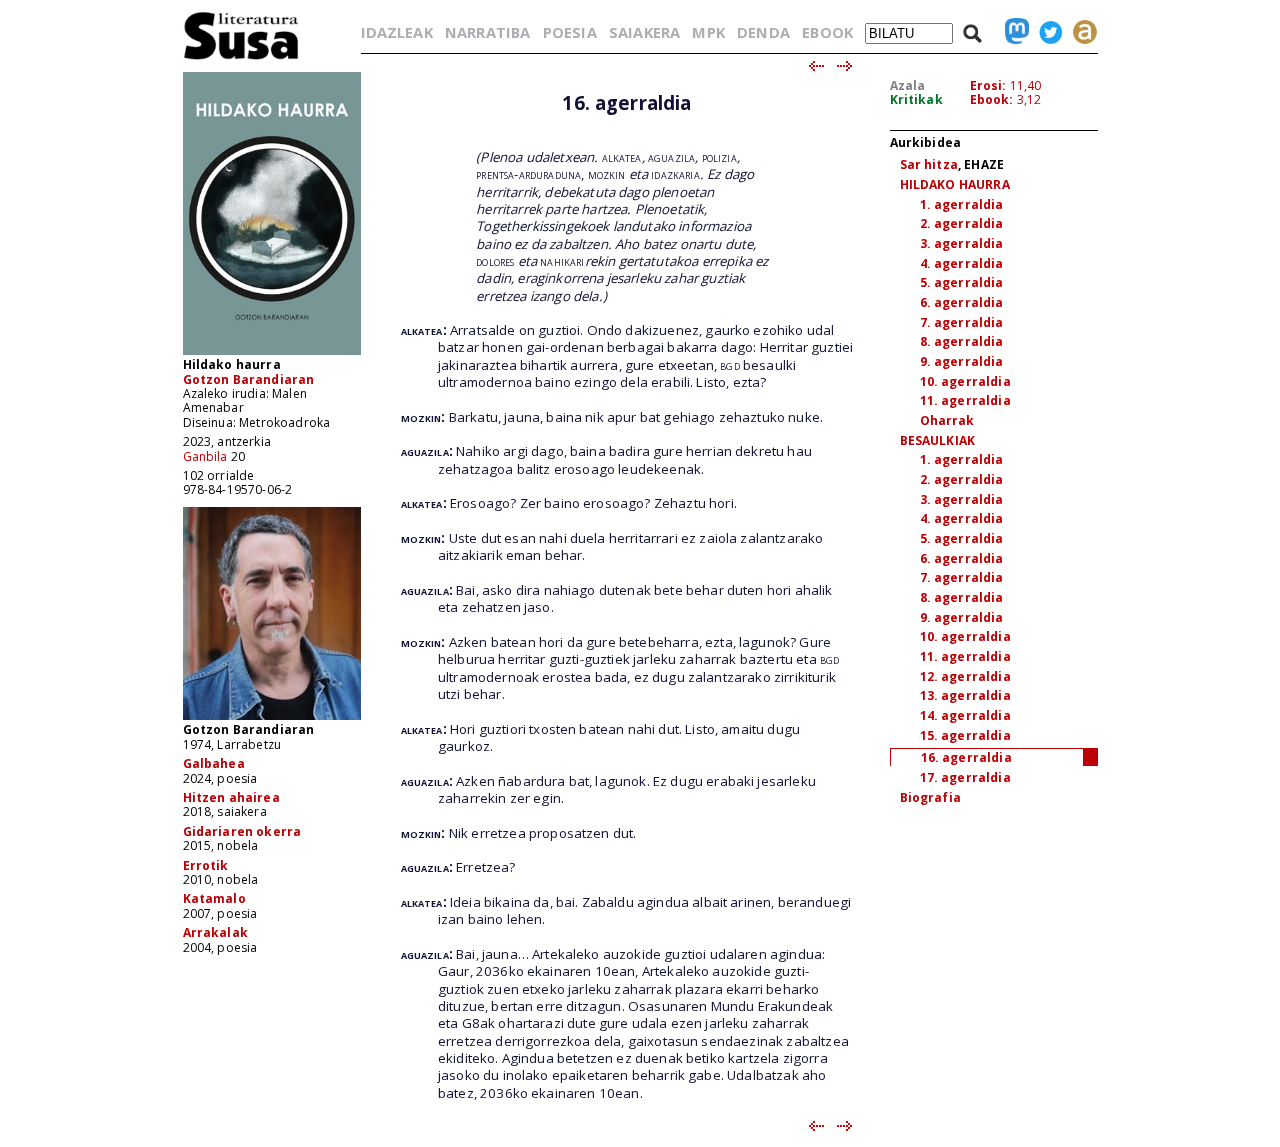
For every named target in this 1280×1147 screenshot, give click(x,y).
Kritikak (916, 99)
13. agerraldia (965, 695)
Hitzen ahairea (231, 797)
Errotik (206, 865)
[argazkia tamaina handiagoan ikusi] (272, 718)
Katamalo (214, 898)
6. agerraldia (962, 302)
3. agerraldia (962, 243)
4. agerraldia (962, 263)
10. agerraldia (965, 381)
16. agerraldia (966, 757)
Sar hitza (929, 164)
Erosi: (988, 85)
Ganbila (205, 456)
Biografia (930, 797)
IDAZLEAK (397, 32)
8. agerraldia (962, 341)
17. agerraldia (965, 777)
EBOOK (827, 32)
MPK (708, 32)
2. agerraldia (962, 223)
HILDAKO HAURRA (955, 184)
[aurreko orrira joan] (815, 67)
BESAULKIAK (938, 440)
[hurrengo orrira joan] (845, 67)
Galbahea (214, 763)
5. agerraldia (962, 282)
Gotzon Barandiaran (249, 379)
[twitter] (1046, 32)
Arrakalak (215, 932)
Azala (908, 85)
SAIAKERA (644, 32)
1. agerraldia (962, 204)
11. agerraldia (965, 400)
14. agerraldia (965, 715)
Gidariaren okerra (242, 831)
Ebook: (992, 99)
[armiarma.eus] (1080, 32)
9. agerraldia (962, 361)
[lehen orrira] (241, 58)
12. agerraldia (965, 676)
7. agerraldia (962, 322)
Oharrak (947, 420)
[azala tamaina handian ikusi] (272, 353)
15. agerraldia (965, 735)
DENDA (763, 32)
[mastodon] (1012, 32)
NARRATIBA (487, 32)
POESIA (570, 32)
